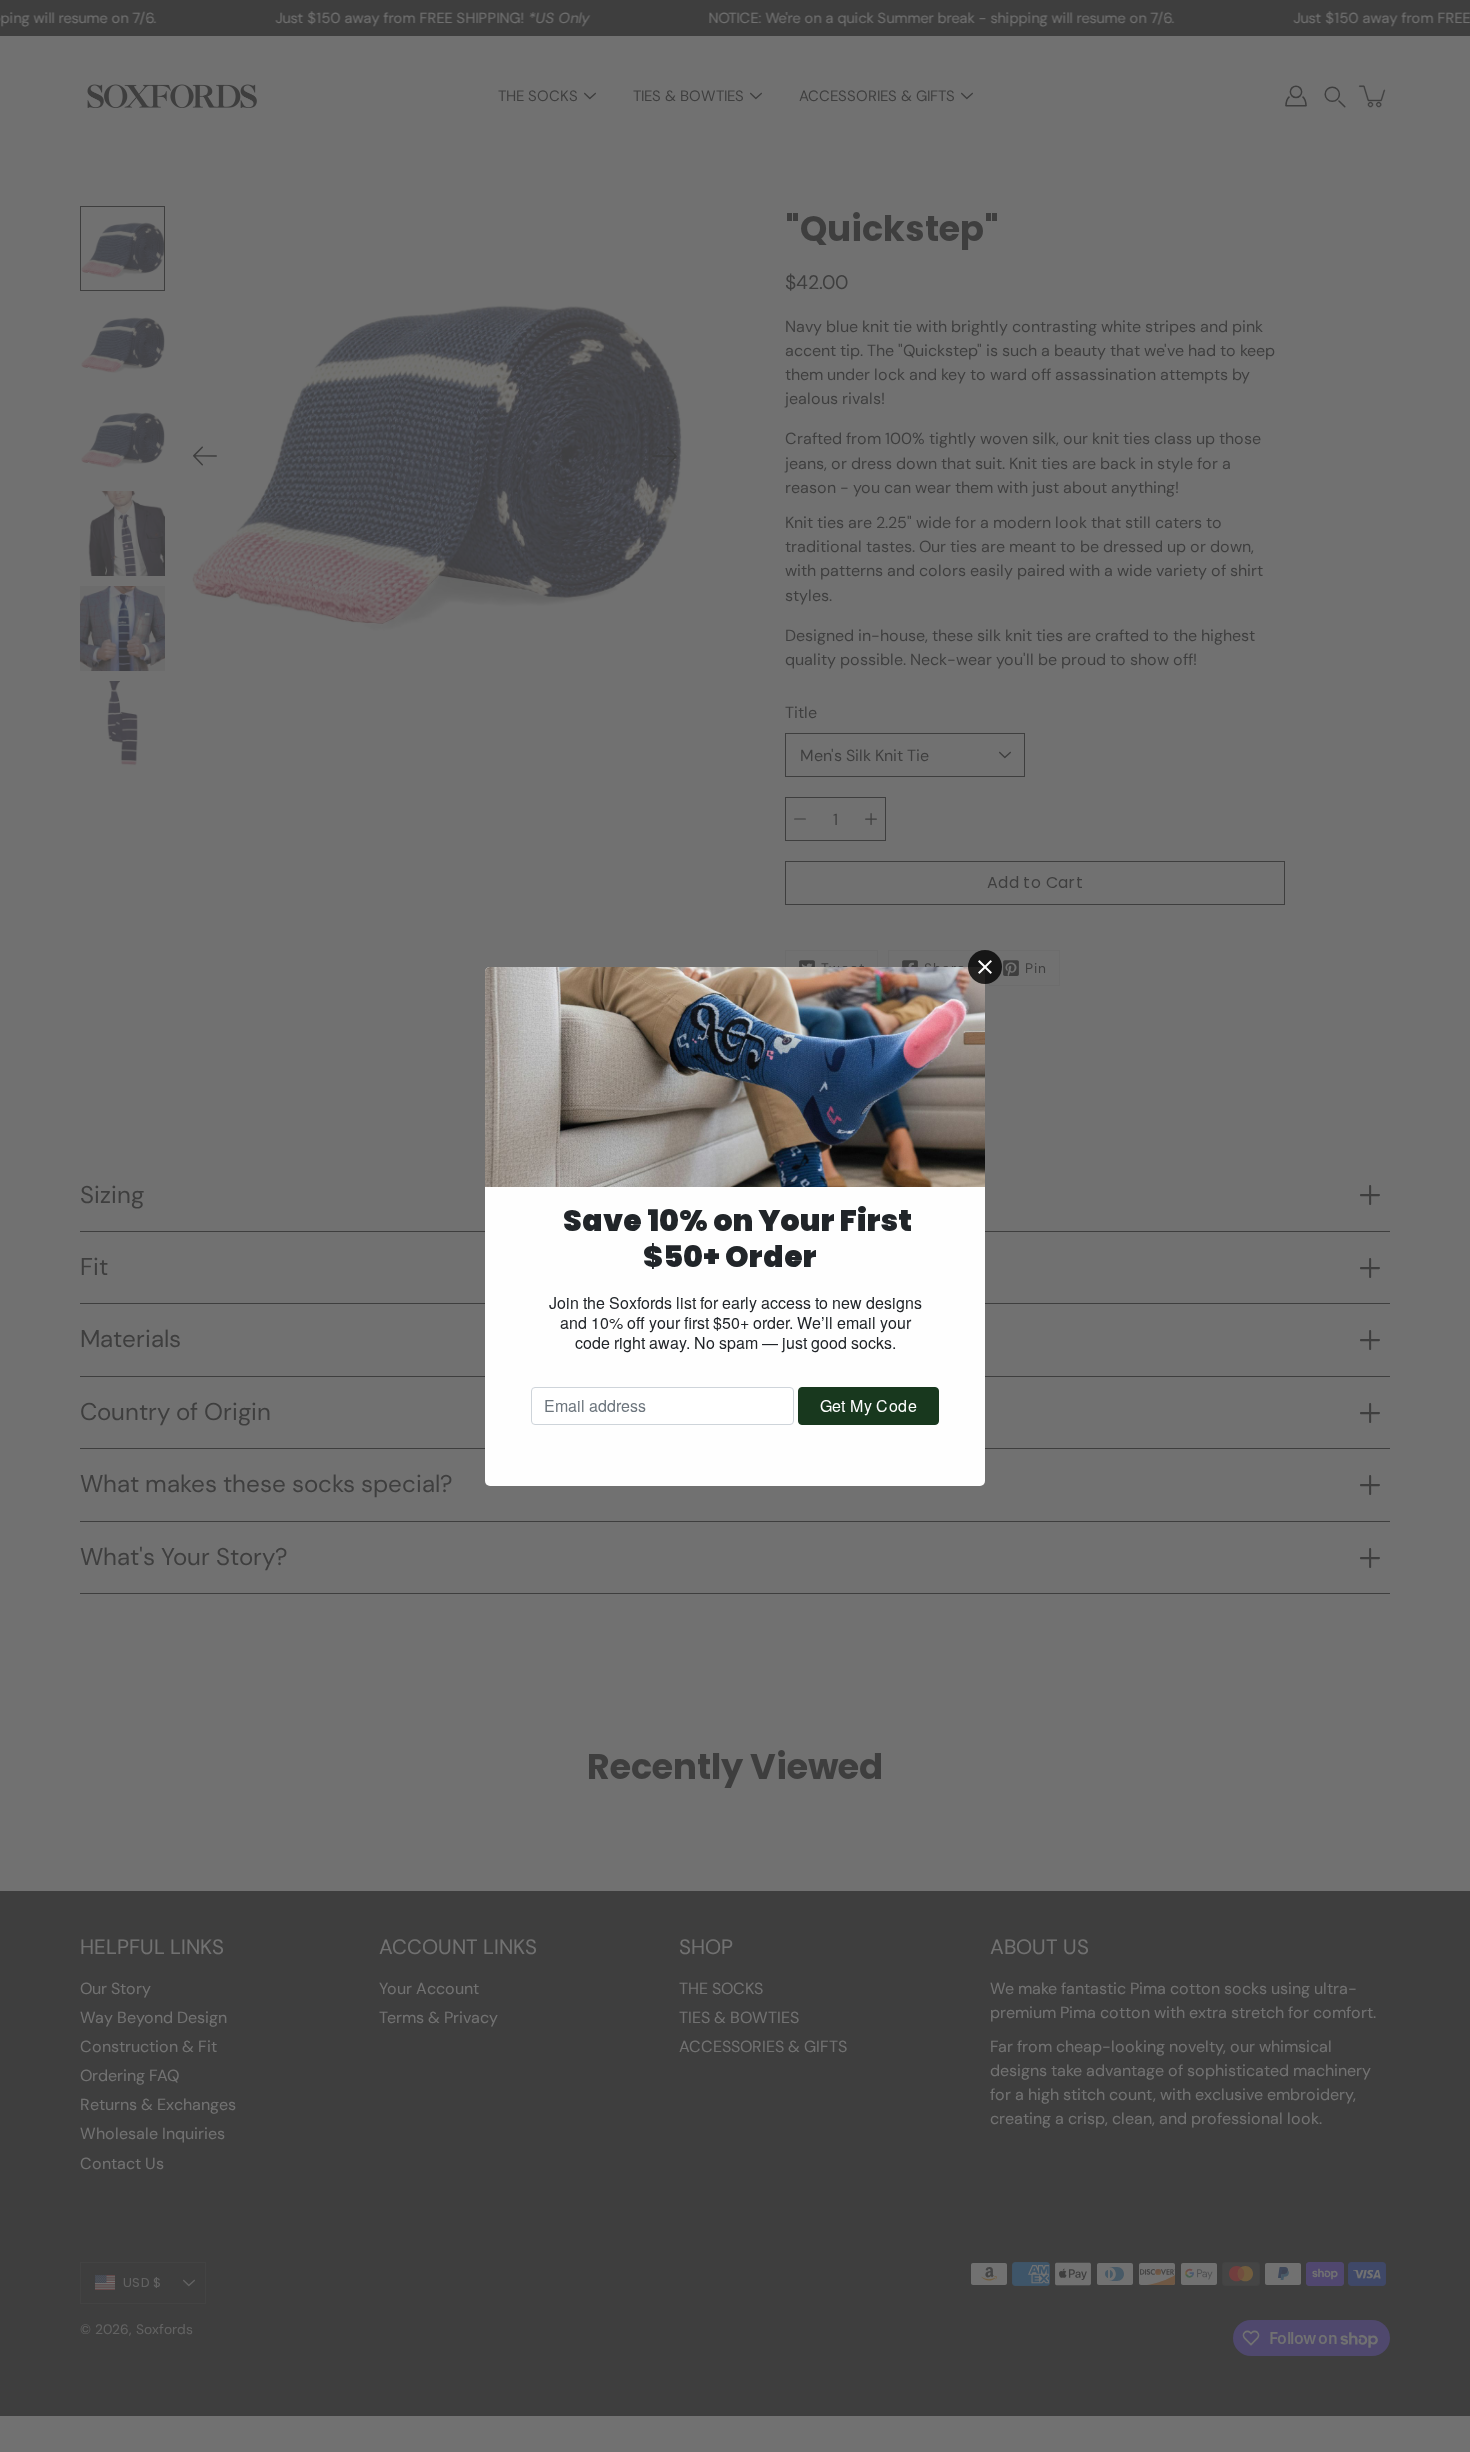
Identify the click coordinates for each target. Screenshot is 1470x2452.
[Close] (985, 967)
